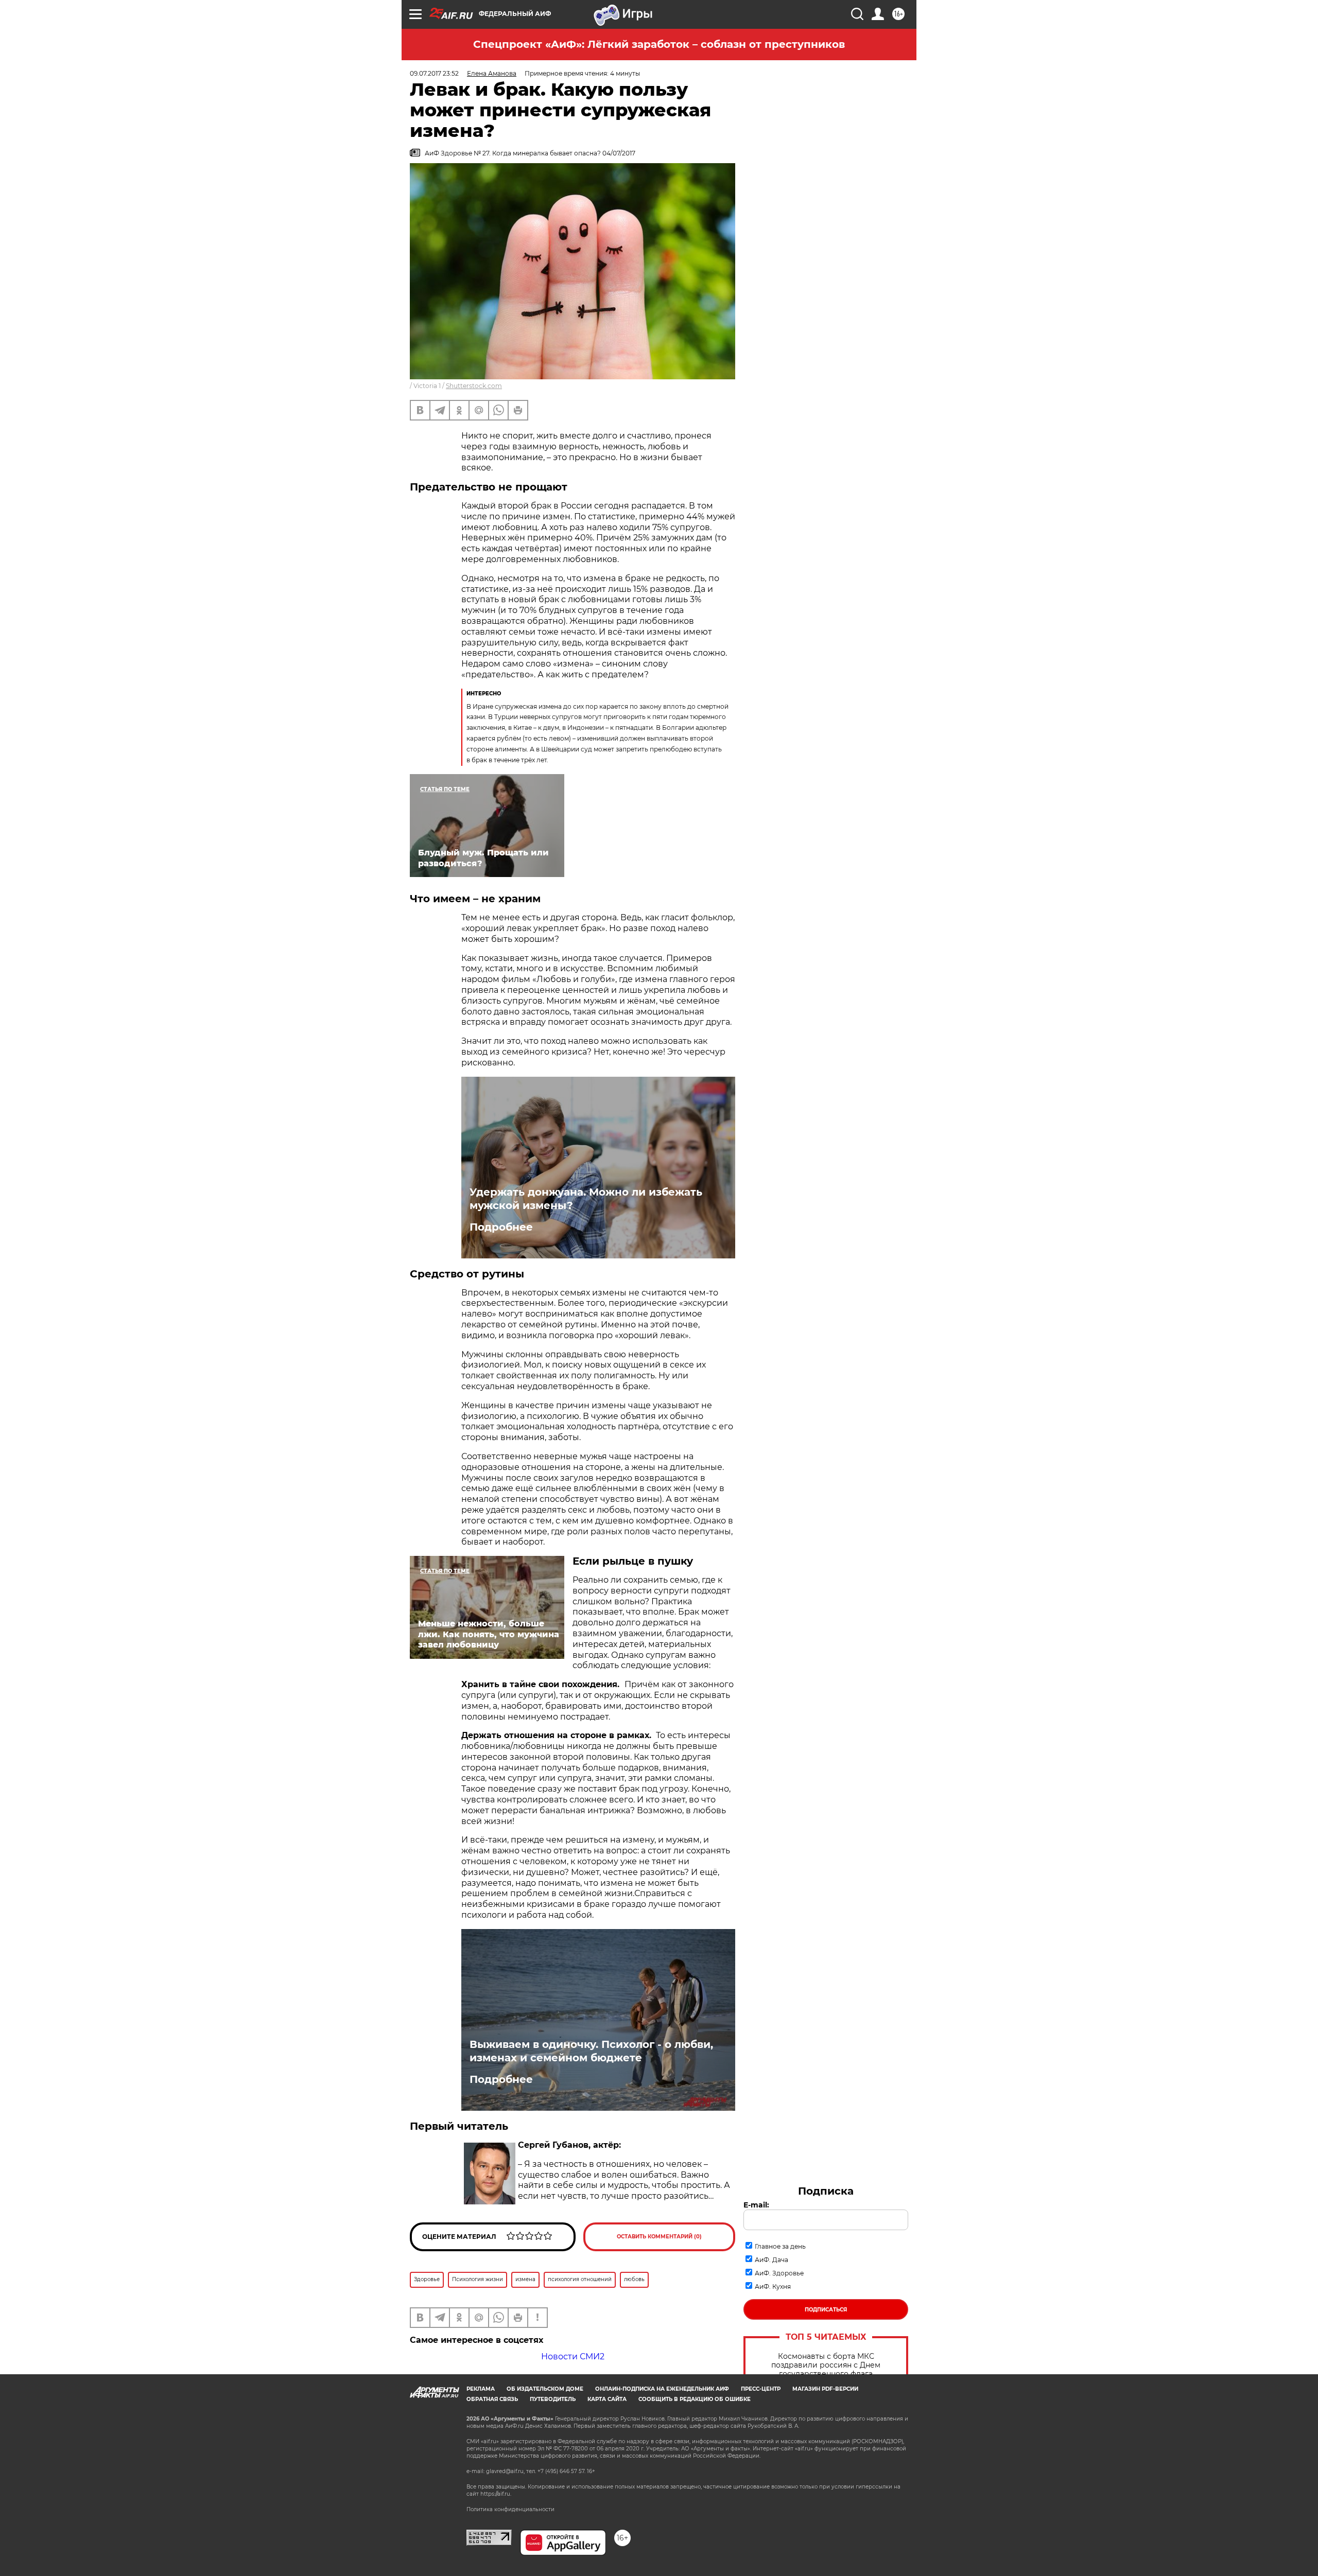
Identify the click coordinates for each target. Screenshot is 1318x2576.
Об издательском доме (545, 2389)
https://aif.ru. (496, 2494)
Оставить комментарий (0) (659, 2237)
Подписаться (826, 2310)
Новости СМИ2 (573, 2356)
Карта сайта (607, 2399)
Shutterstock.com (474, 386)
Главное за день (780, 2246)
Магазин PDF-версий (825, 2389)
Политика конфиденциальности (510, 2509)
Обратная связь (492, 2399)
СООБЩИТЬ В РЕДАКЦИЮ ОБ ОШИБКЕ (695, 2399)
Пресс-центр (761, 2389)
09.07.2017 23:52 (434, 73)
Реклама (481, 2389)
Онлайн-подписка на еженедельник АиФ (662, 2389)
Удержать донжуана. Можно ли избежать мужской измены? (586, 1199)
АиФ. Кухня (773, 2286)
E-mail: (756, 2205)
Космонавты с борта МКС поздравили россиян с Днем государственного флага (826, 2365)
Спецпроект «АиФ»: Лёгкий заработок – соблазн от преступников (659, 44)
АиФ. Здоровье (779, 2273)
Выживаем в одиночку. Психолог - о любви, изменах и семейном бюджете (591, 2051)
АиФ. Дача (771, 2260)
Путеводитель (553, 2399)
